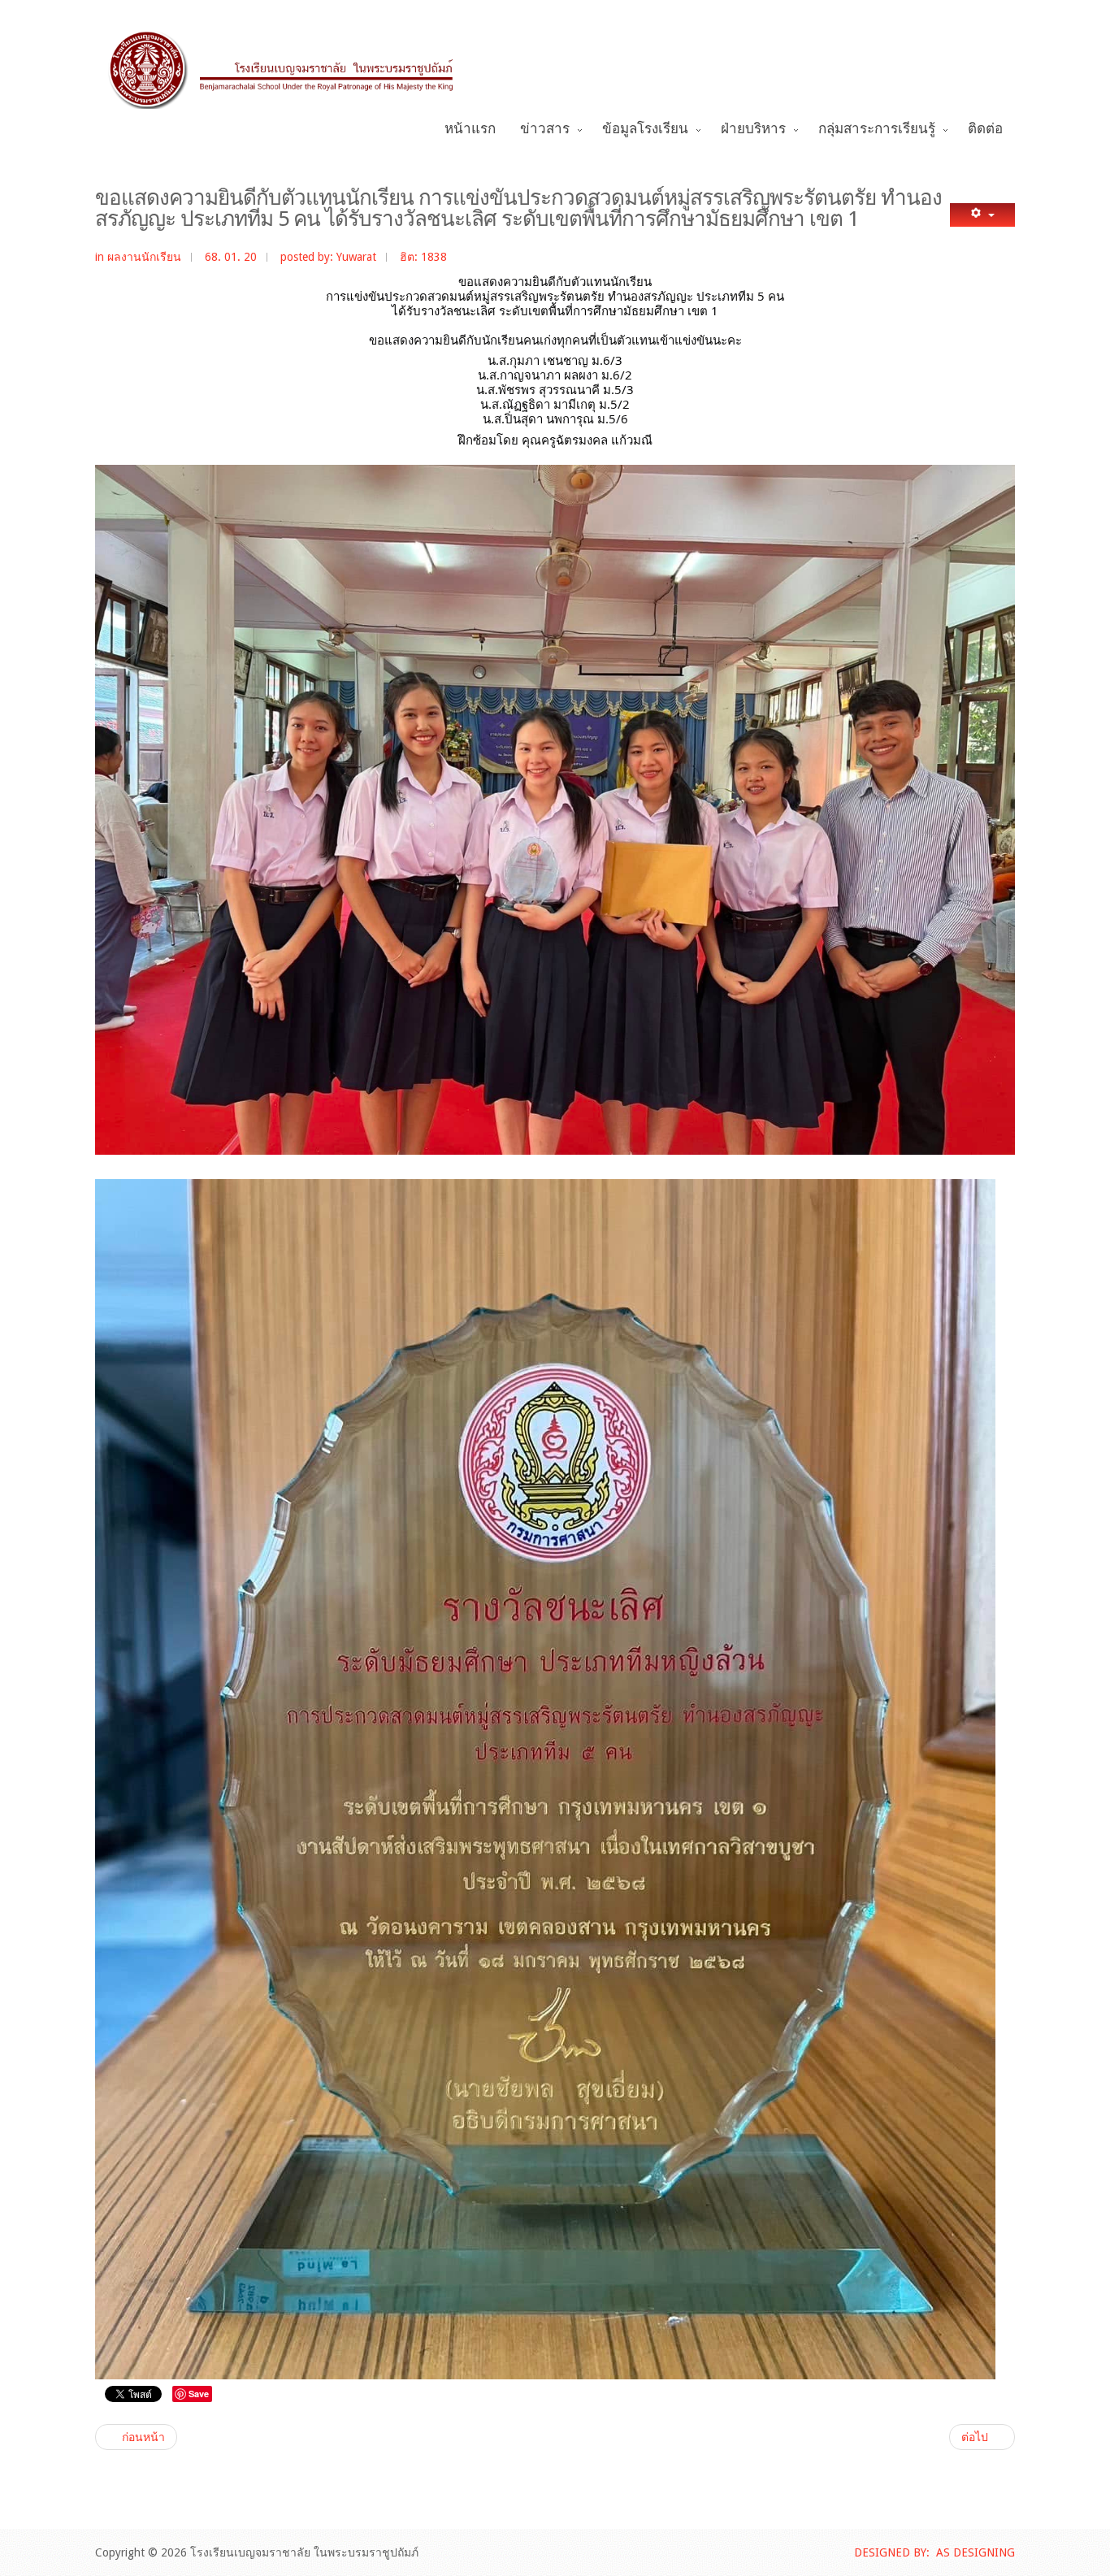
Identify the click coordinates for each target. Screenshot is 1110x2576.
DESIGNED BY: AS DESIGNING (934, 2552)
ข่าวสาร (545, 129)
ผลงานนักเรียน (144, 257)
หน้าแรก (470, 129)
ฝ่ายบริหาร (753, 129)
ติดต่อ (985, 129)
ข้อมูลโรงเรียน (645, 129)
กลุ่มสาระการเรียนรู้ (877, 129)
